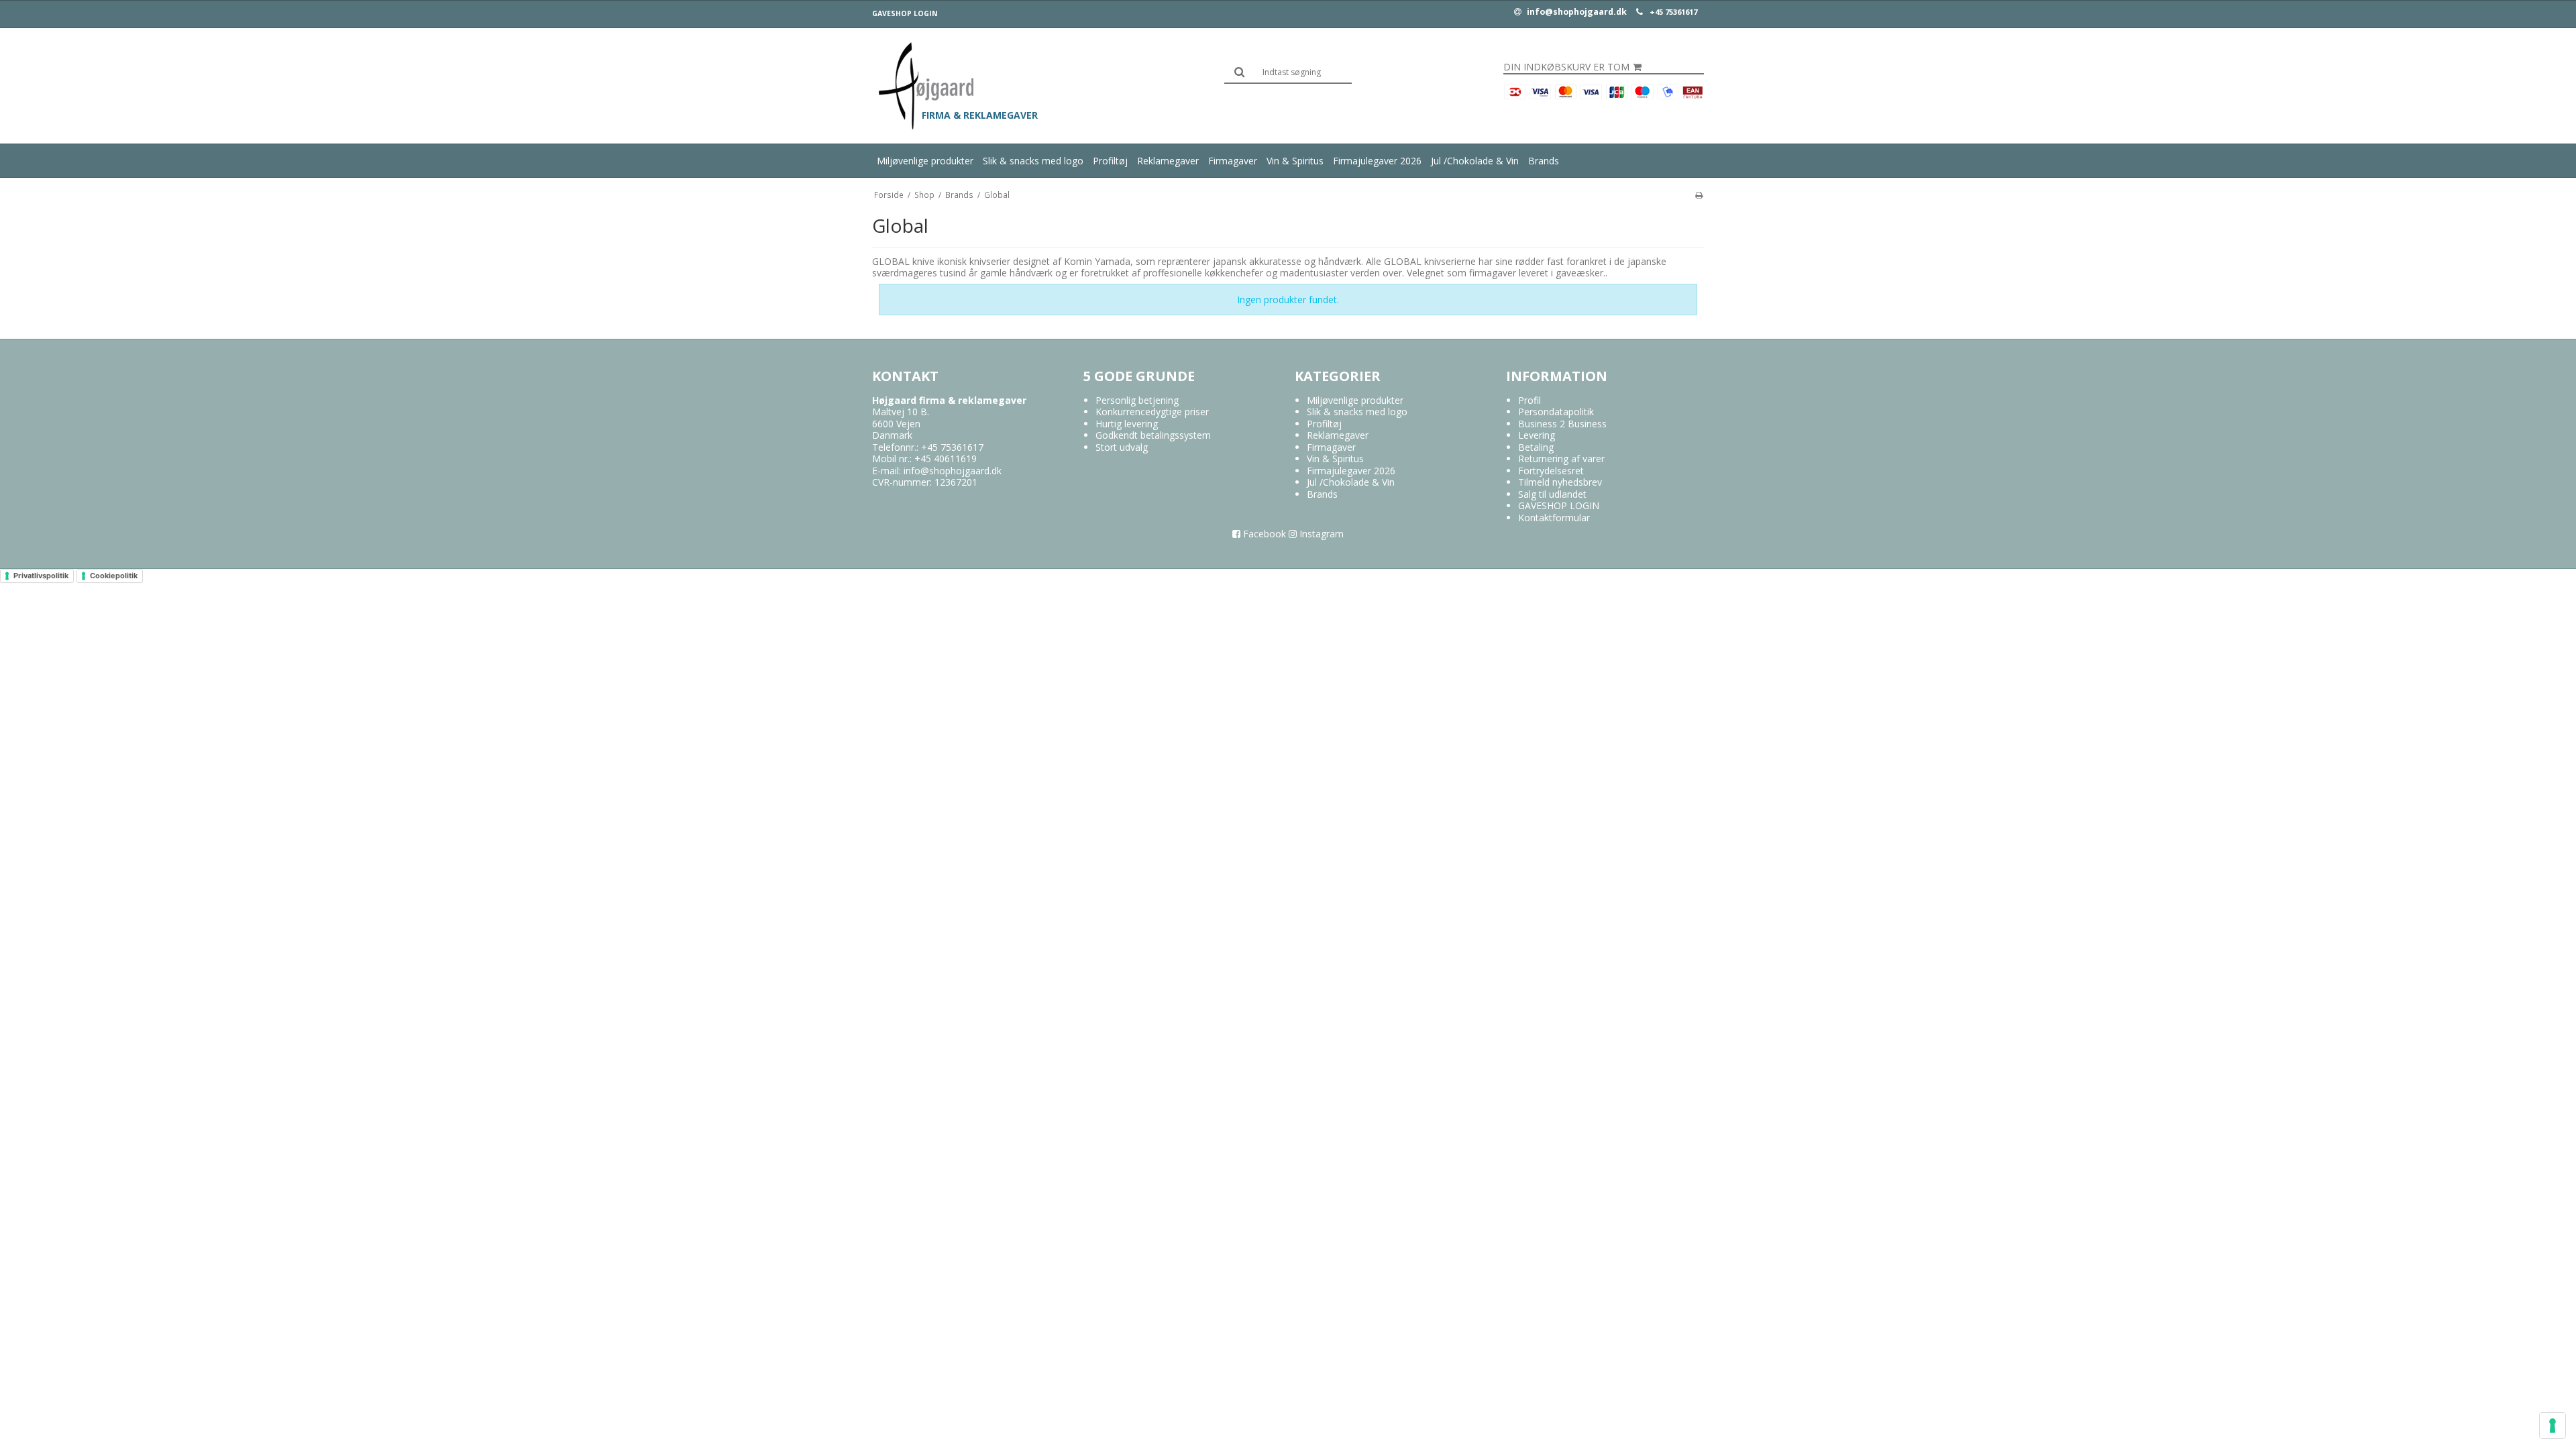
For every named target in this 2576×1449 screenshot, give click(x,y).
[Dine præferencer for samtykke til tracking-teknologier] (2553, 1426)
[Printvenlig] (1699, 195)
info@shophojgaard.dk (1576, 12)
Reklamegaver (1168, 161)
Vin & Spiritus (1295, 161)
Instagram (1320, 534)
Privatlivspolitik (41, 576)
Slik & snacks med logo (1033, 161)
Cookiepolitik (114, 576)
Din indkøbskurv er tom (1566, 67)
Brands (1544, 161)
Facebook (1263, 534)
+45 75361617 (1673, 12)
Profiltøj (1110, 161)
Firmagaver (1233, 161)
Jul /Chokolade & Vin (1475, 161)
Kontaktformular (1554, 518)
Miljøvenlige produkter (925, 161)
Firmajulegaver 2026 (1377, 161)
